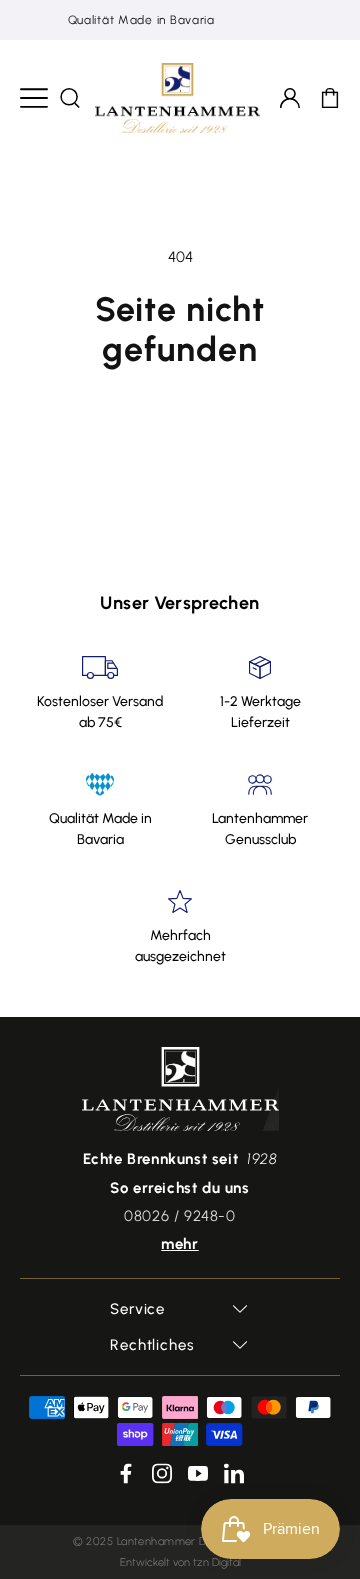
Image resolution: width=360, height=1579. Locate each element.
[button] (34, 98)
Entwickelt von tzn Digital (180, 1562)
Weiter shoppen (180, 406)
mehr (179, 1244)
